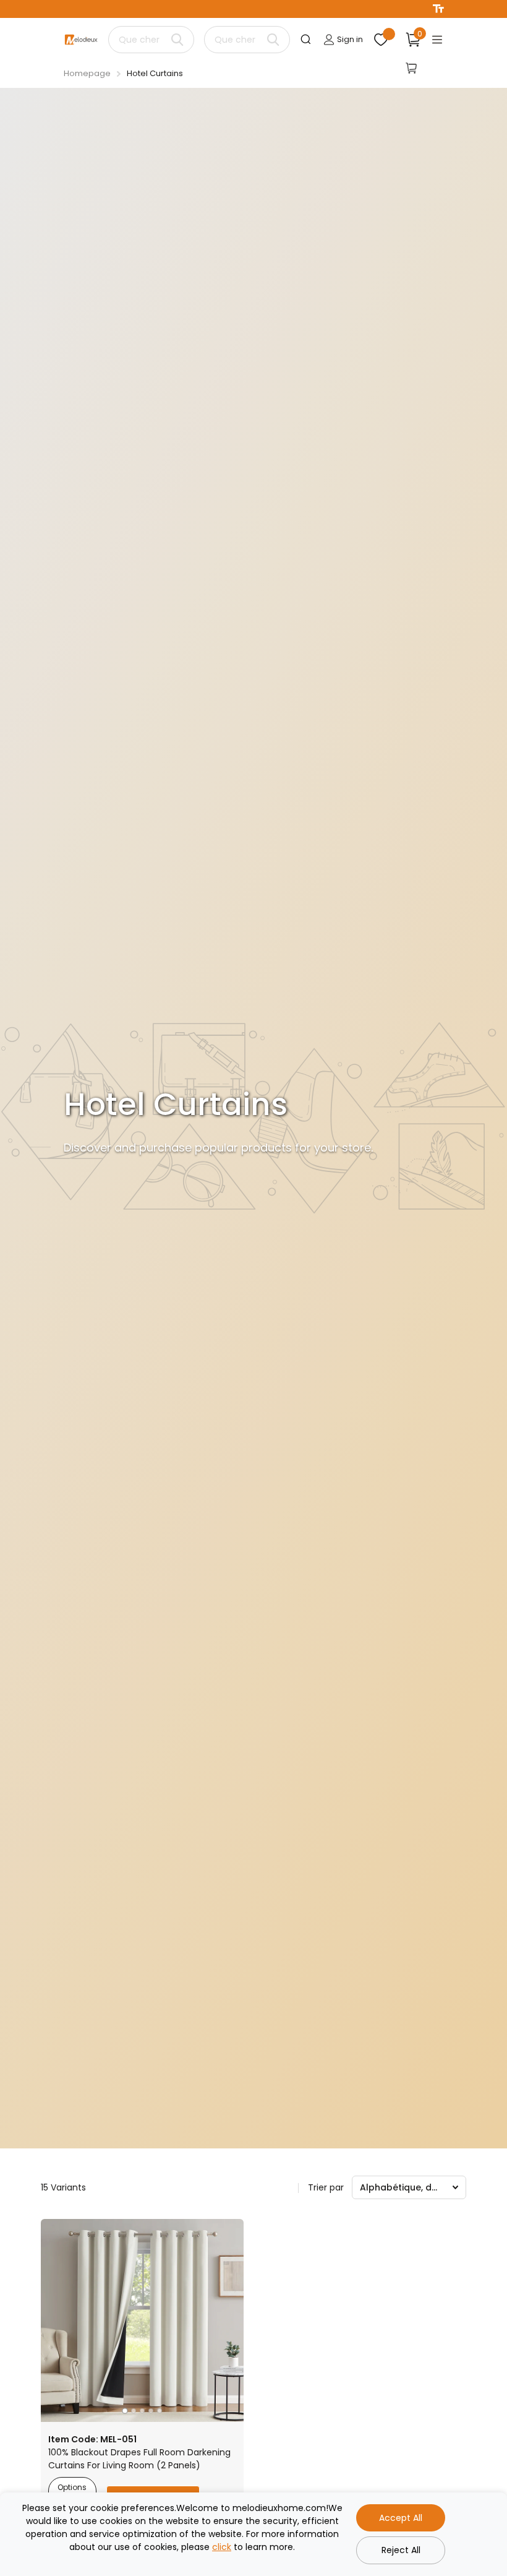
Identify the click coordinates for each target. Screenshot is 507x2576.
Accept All (401, 2518)
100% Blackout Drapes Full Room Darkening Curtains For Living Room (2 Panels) (139, 2459)
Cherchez (177, 40)
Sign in (349, 39)
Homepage (87, 73)
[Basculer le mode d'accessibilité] (438, 9)
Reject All (401, 2550)
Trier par (326, 2187)
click (222, 2547)
